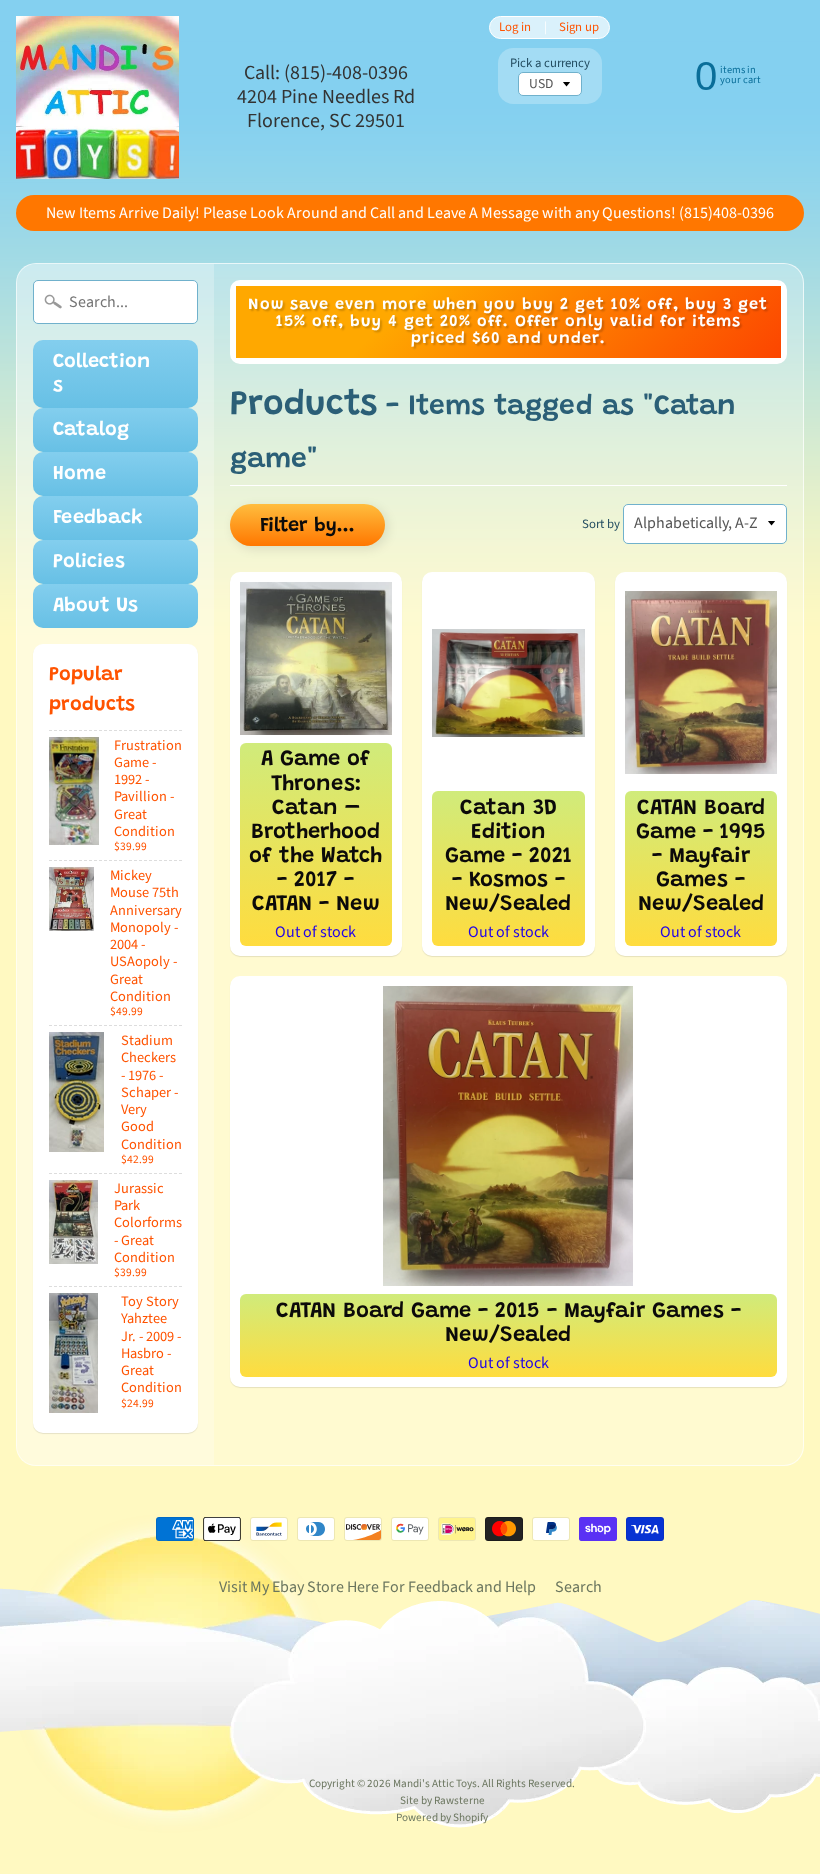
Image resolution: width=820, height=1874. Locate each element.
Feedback (98, 518)
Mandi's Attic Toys (435, 1783)
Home (79, 474)
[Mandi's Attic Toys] (97, 97)
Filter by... (307, 526)
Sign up (579, 27)
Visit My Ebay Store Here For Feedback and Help (377, 1587)
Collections (101, 374)
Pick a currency (550, 63)
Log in (515, 27)
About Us (95, 606)
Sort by (601, 524)
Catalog (91, 430)
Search (578, 1587)
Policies (89, 562)
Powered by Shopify (442, 1817)
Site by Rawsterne (442, 1800)
